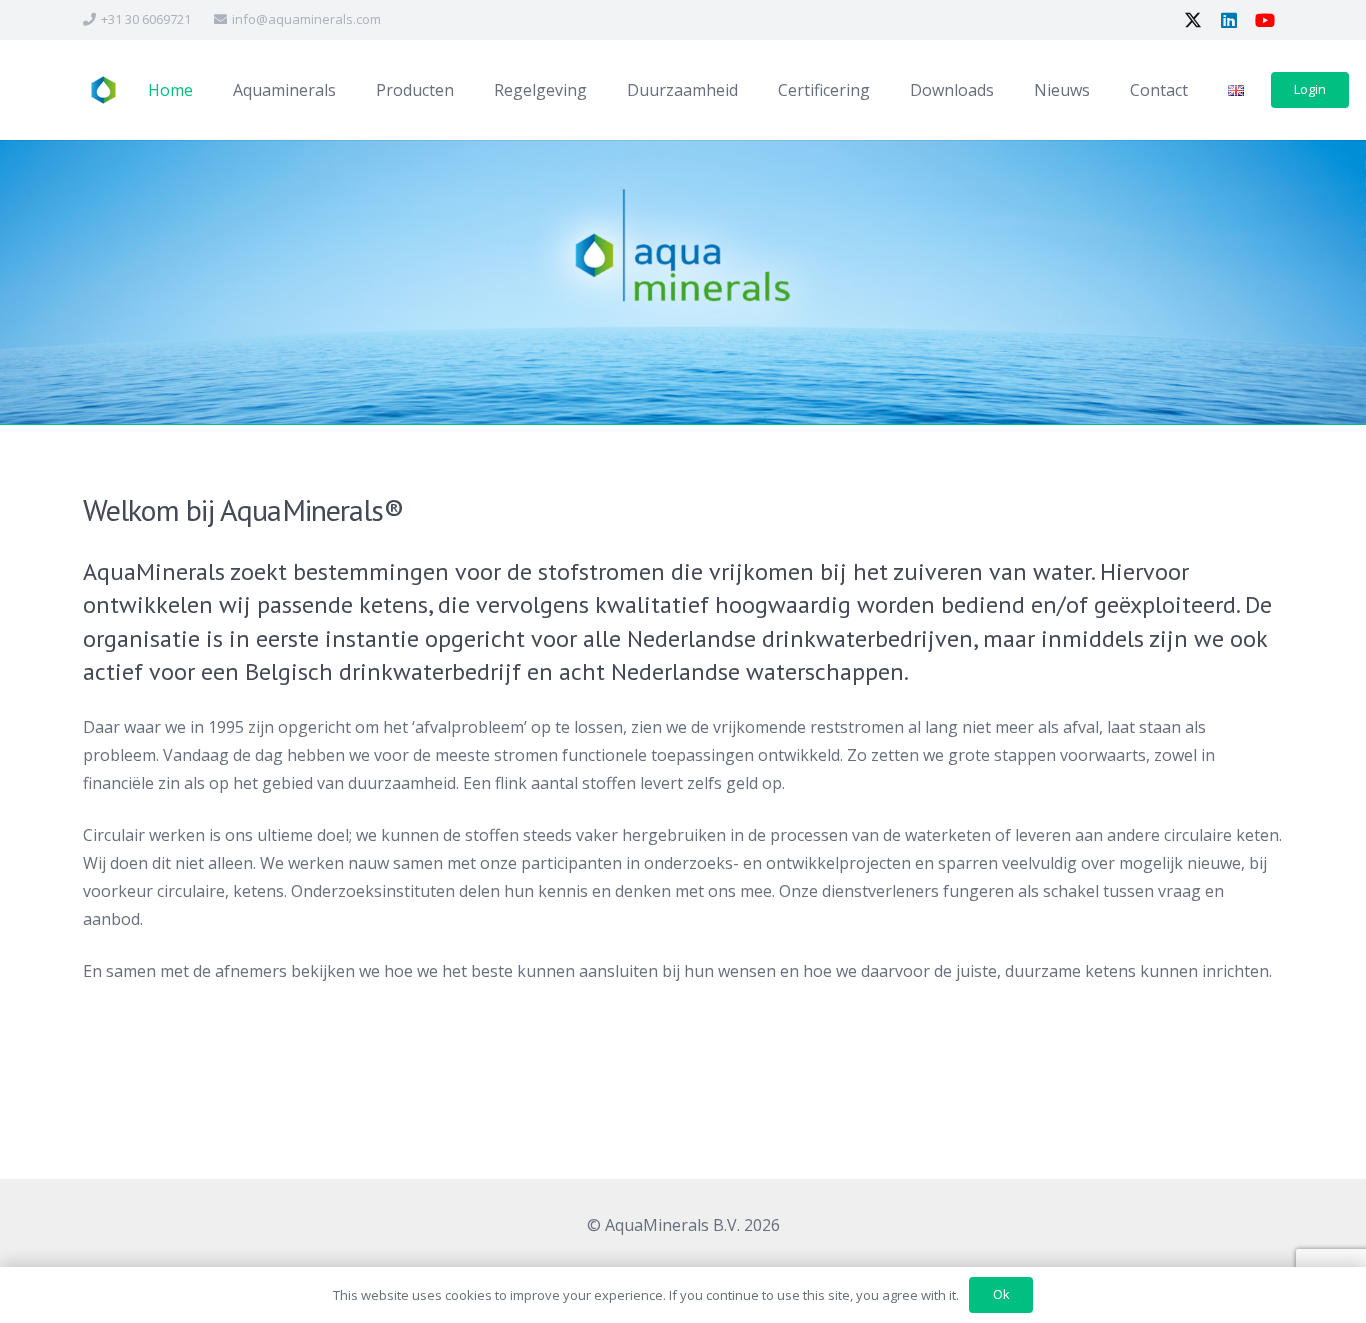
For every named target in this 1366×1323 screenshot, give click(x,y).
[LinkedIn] (1229, 20)
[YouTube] (1265, 20)
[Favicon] (102, 90)
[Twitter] (1193, 20)
